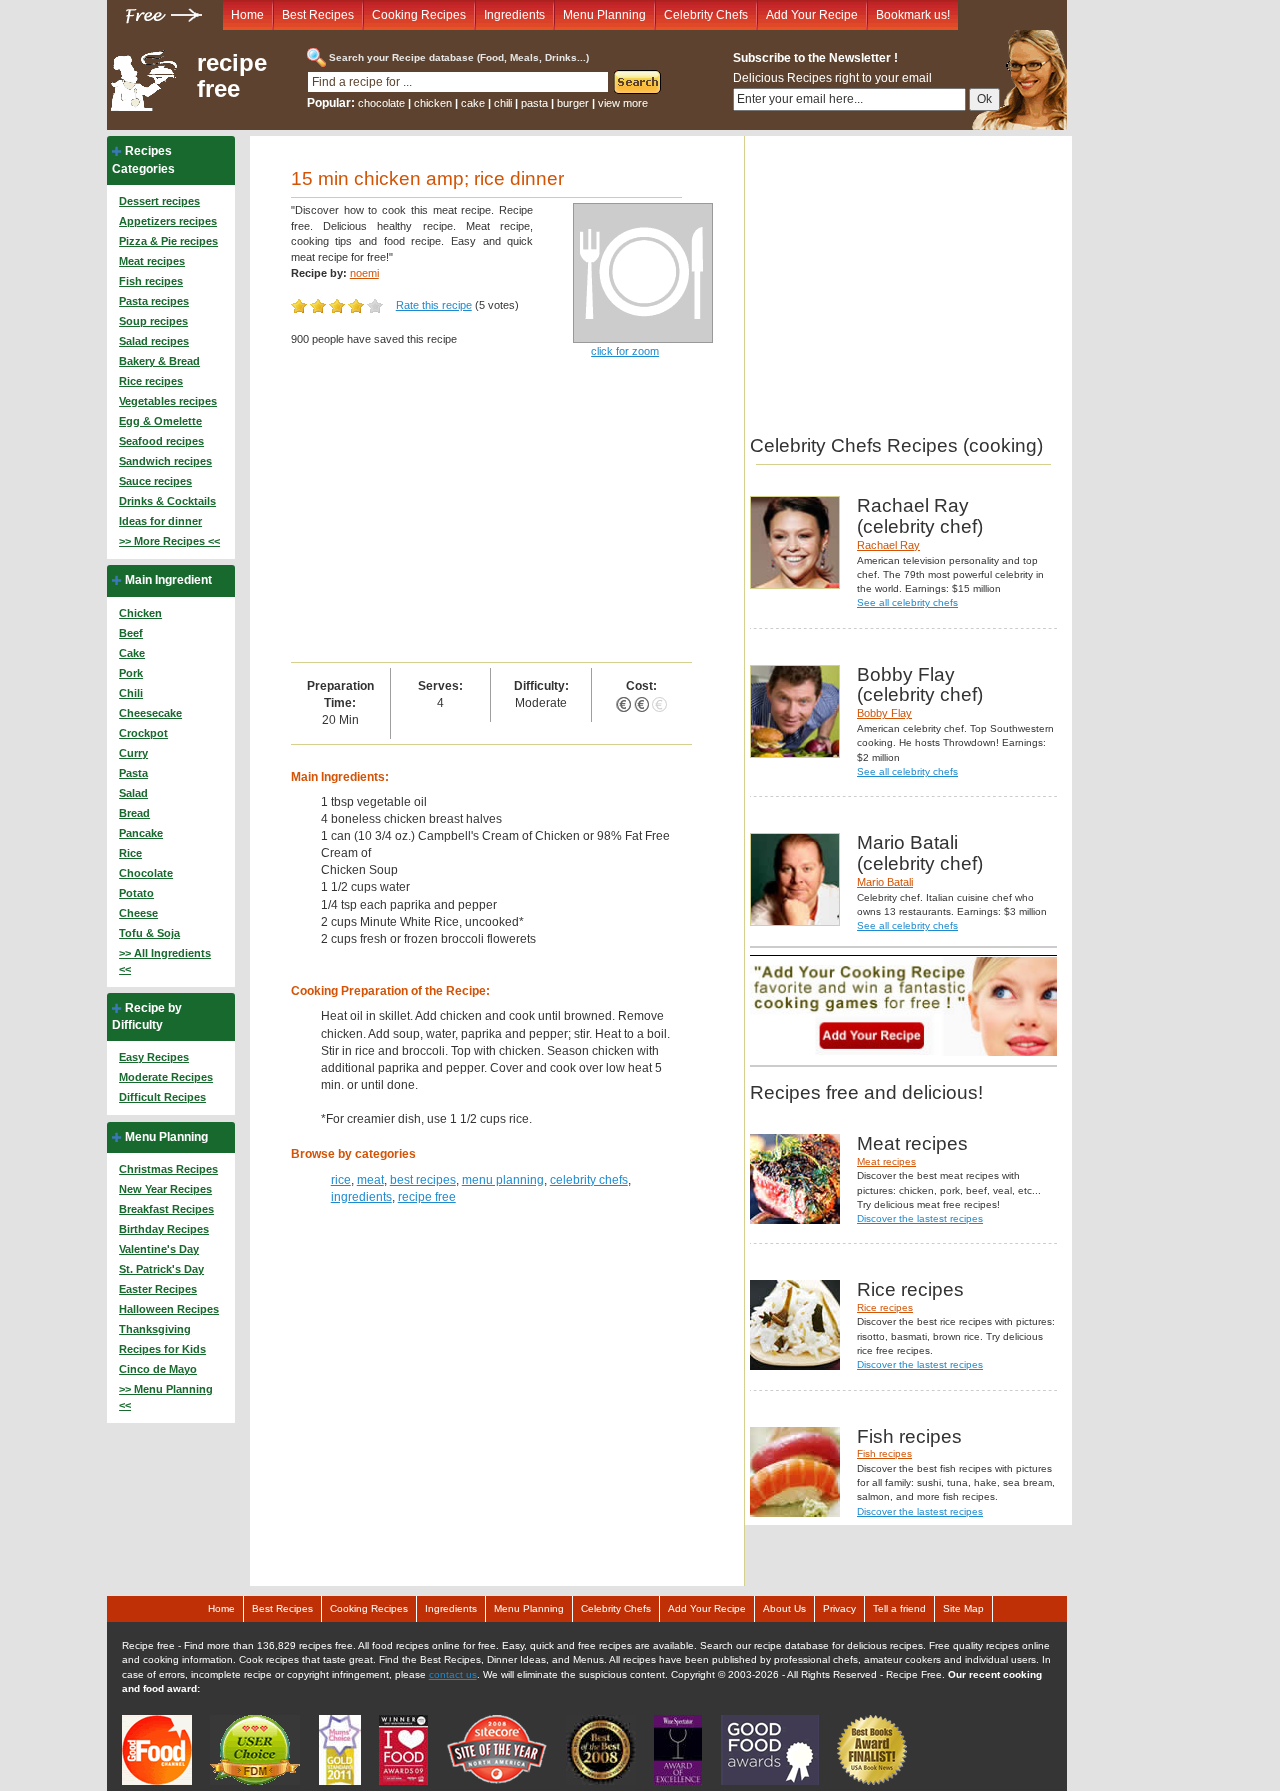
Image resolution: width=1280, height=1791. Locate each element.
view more (623, 103)
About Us (784, 1608)
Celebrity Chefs (706, 15)
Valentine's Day (159, 1249)
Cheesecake (150, 713)
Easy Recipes (154, 1057)
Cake (132, 653)
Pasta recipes (154, 301)
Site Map (963, 1608)
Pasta (133, 773)
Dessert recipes (159, 201)
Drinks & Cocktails (167, 501)
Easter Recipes (158, 1289)
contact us (453, 1674)
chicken (433, 103)
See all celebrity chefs (907, 602)
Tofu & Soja (149, 933)
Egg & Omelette (160, 421)
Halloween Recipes (169, 1309)
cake (473, 103)
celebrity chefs (589, 1180)
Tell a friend (899, 1608)
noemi (364, 273)
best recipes (423, 1180)
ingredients (361, 1197)
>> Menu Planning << (166, 1397)
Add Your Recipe (812, 15)
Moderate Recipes (166, 1077)
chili (503, 103)
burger (573, 103)
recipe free (232, 76)
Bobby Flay (884, 713)
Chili (131, 693)
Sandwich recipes (165, 461)
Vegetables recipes (168, 401)
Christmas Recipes (168, 1169)
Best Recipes (318, 15)
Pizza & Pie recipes (168, 241)
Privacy (839, 1608)
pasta (534, 103)
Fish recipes (151, 281)
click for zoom (625, 351)
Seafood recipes (161, 441)
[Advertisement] (491, 512)
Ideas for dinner (160, 521)
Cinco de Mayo (158, 1369)
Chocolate (146, 873)
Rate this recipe (434, 305)
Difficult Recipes (162, 1097)
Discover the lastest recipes (920, 1218)
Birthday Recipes (164, 1229)
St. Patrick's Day (161, 1269)
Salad (133, 793)
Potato (136, 893)
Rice (130, 853)
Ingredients (514, 15)
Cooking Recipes (419, 15)
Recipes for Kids (162, 1349)
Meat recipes (152, 261)
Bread (134, 813)
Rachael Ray (888, 545)
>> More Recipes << (169, 541)
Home (247, 15)
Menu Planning (604, 15)
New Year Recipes (165, 1189)
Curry (133, 753)
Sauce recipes (155, 481)
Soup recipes (153, 321)
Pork (131, 673)
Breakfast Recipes (166, 1209)
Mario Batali (885, 882)
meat (370, 1180)
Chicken (140, 613)
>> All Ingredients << (165, 961)
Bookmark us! (913, 15)
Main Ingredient (168, 580)
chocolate (381, 103)
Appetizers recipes (168, 221)
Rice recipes (151, 381)
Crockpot (143, 733)
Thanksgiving (155, 1329)
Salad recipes (154, 341)
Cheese (138, 913)
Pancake (141, 833)
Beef (131, 633)
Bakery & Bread (159, 361)
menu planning (503, 1180)
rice (341, 1180)
